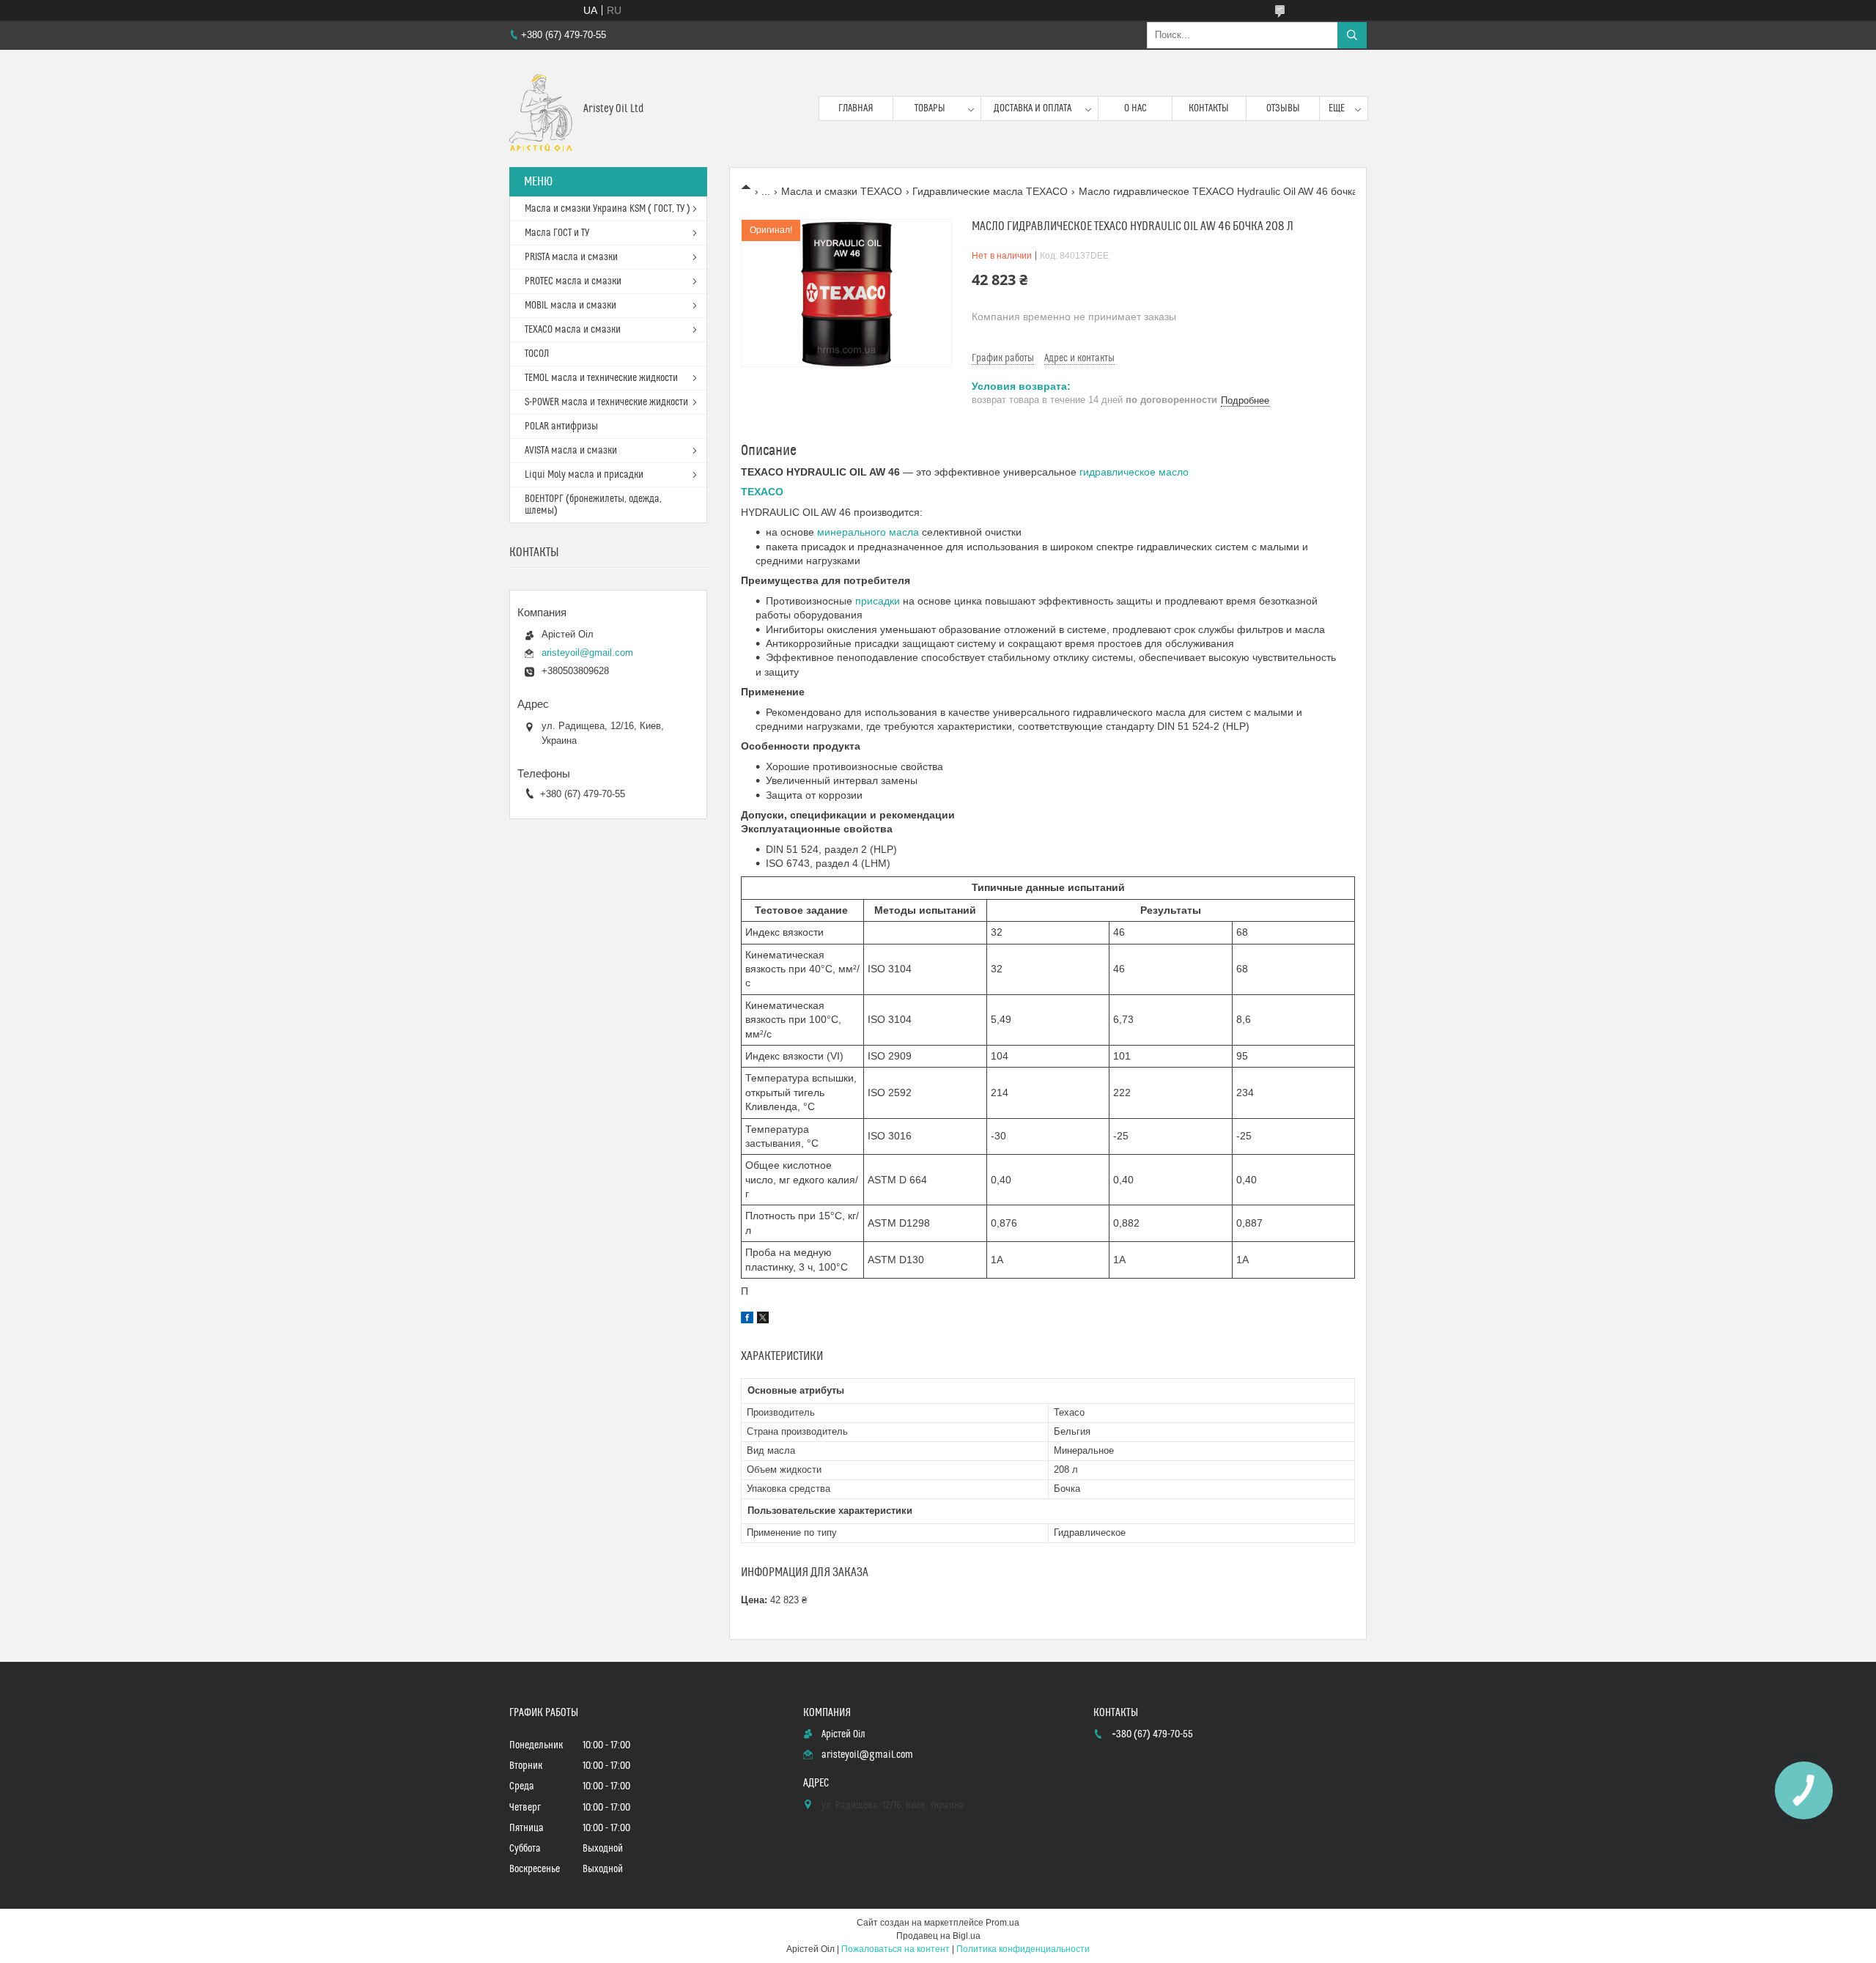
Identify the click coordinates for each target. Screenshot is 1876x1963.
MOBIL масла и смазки (570, 306)
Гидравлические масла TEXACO (990, 191)
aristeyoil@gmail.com (587, 653)
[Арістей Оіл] (541, 108)
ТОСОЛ (537, 354)
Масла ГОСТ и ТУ (557, 233)
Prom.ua (1002, 1923)
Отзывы (1283, 108)
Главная (856, 108)
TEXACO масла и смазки (573, 330)
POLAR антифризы (561, 426)
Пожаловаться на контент (895, 1949)
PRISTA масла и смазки (571, 257)
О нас (1135, 108)
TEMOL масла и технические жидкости (601, 378)
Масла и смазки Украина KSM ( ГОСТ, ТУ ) (608, 209)
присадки (878, 601)
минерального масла (868, 532)
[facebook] (747, 1320)
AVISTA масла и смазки (571, 451)
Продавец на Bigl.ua (938, 1936)
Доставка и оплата (1033, 108)
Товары (930, 108)
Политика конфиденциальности (1023, 1949)
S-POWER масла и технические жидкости (606, 402)
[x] (763, 1320)
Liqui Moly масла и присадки (584, 475)
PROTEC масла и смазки (573, 281)
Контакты (1209, 108)
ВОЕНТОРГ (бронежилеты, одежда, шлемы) (593, 505)
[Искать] (1352, 35)
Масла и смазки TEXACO (842, 191)
